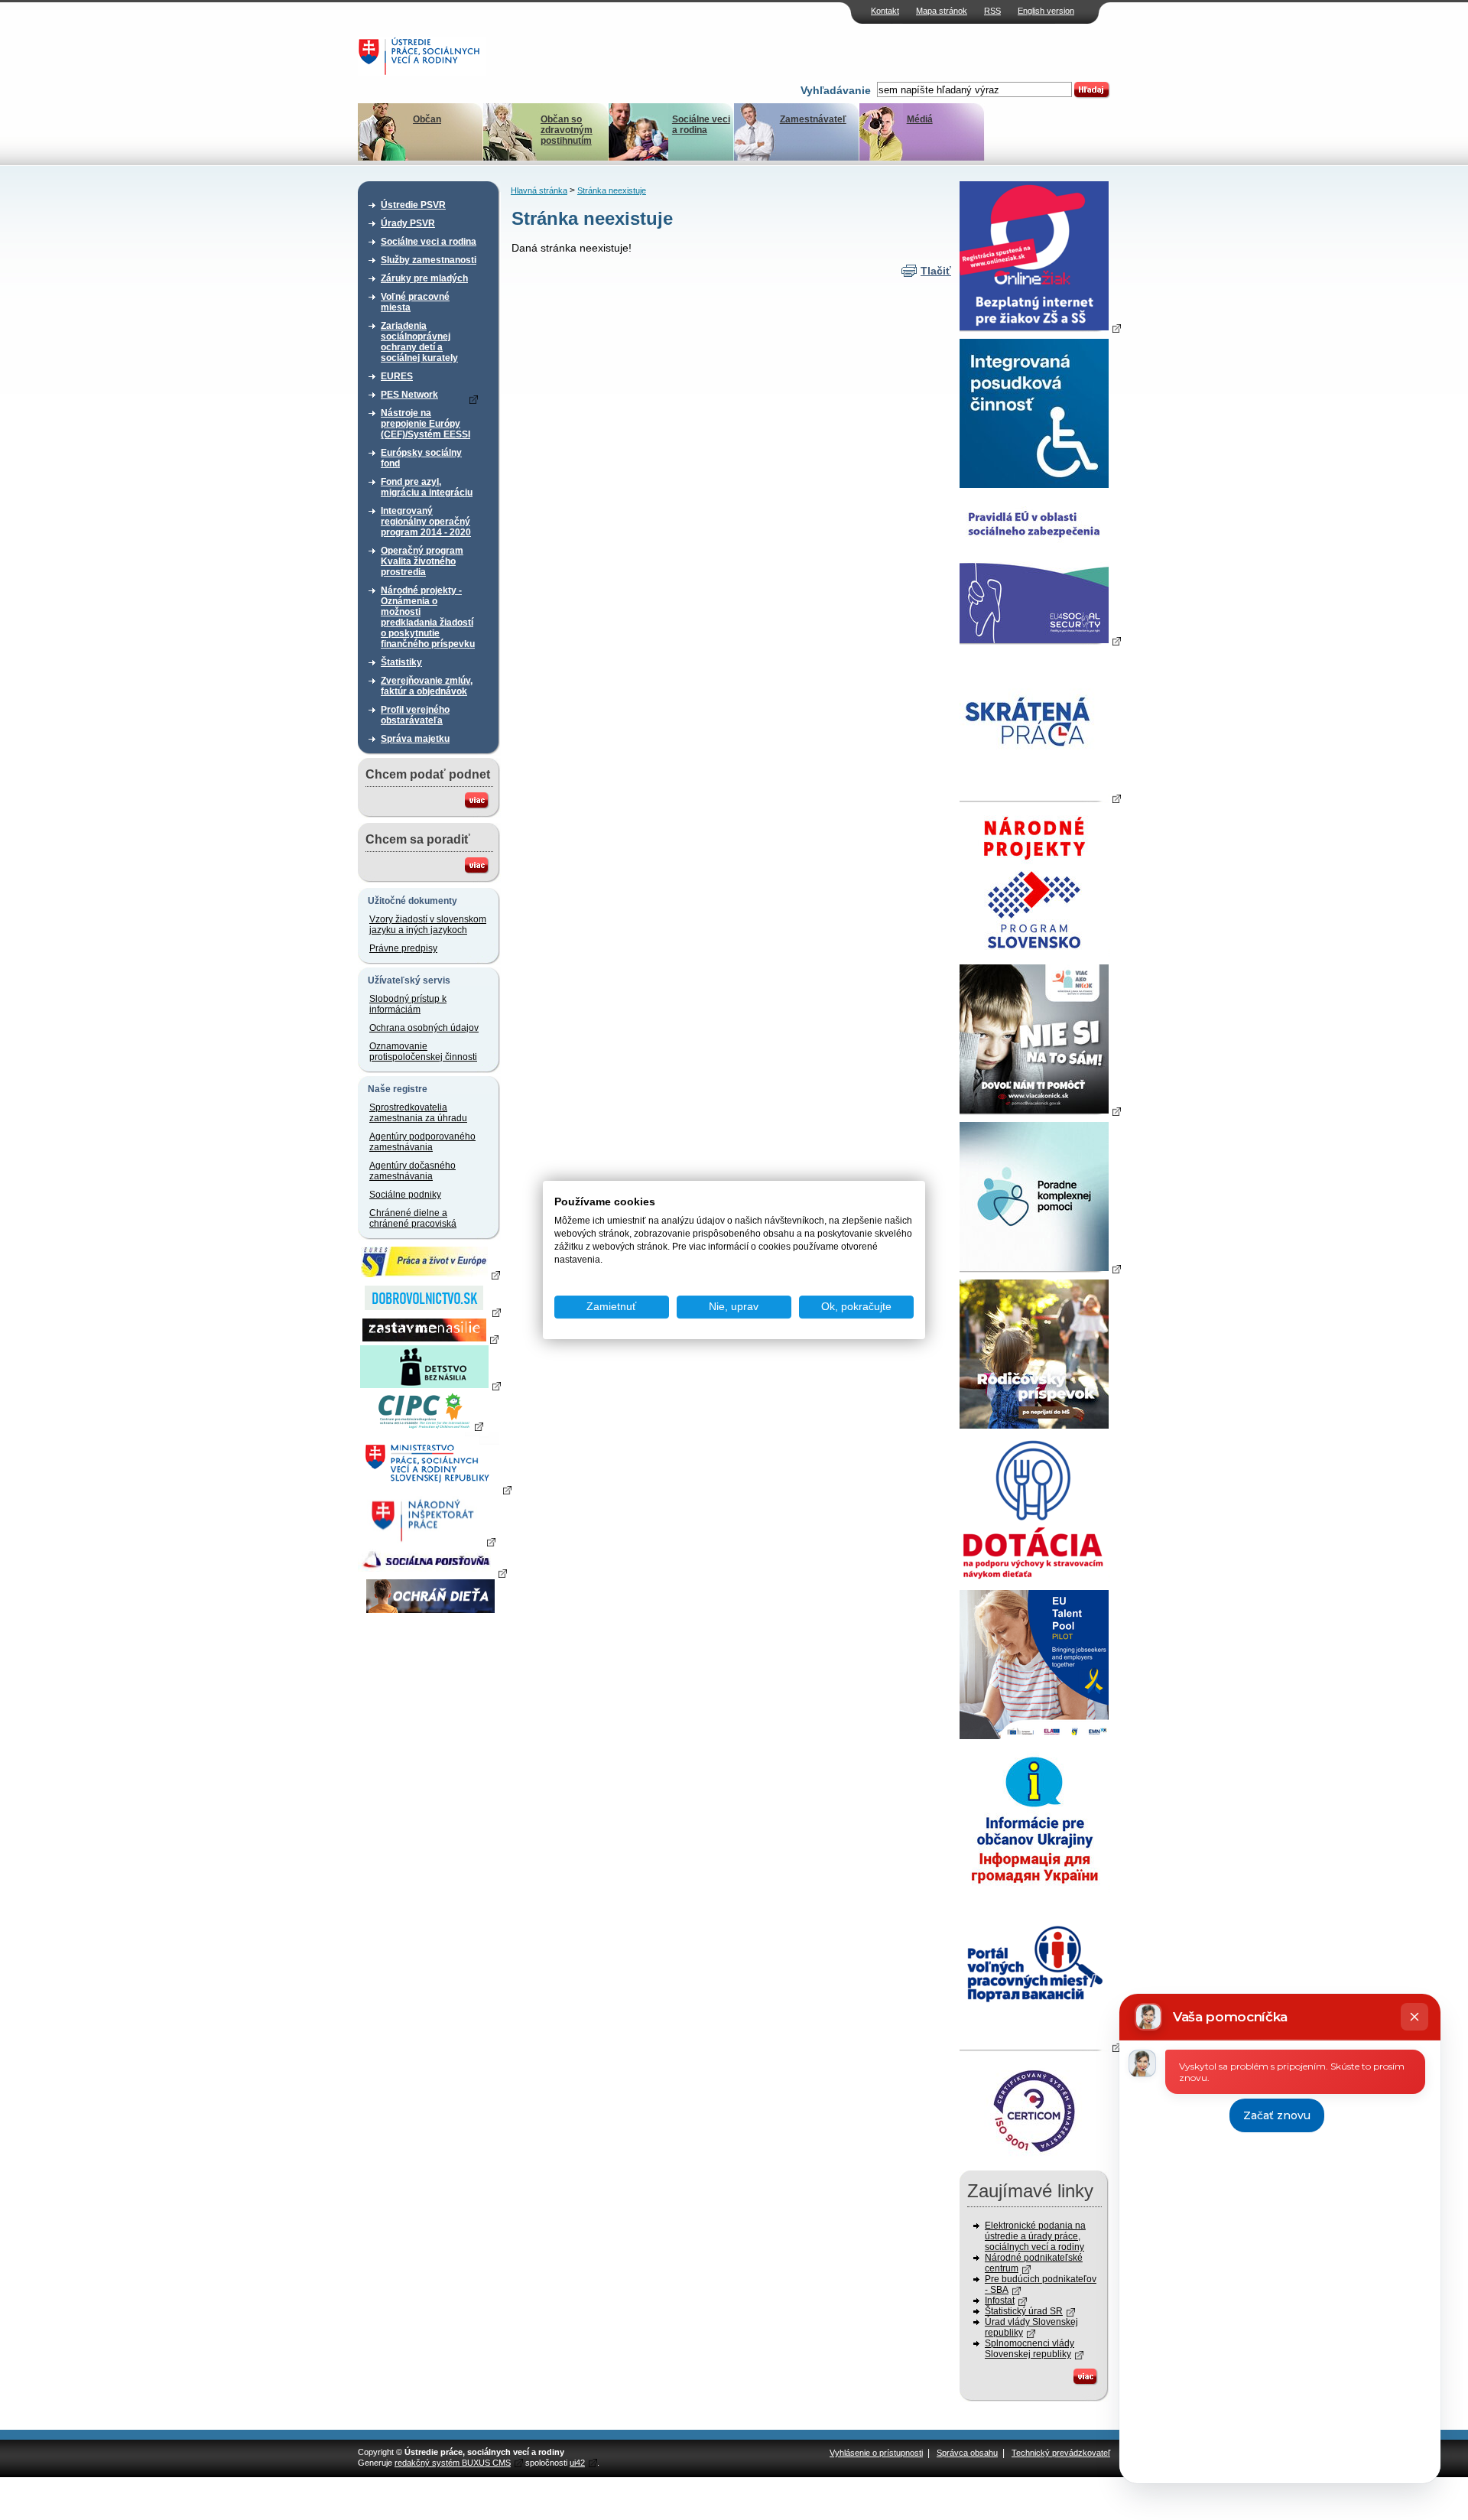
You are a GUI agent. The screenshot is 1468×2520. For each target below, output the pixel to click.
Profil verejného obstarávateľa (415, 715)
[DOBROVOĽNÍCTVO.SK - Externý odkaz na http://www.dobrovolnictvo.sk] (430, 1312)
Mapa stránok (942, 11)
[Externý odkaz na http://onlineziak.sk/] (1040, 327)
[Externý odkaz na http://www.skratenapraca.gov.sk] (1040, 798)
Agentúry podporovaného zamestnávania (422, 1142)
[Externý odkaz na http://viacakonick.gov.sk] (1040, 1110)
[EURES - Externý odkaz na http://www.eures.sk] (430, 1274)
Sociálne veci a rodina (701, 125)
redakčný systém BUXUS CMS (453, 2463)
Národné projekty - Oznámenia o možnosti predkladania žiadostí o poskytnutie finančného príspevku (428, 617)
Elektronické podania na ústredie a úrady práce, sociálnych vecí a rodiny (1035, 2236)
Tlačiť (936, 271)
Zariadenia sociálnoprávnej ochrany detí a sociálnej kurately (419, 342)
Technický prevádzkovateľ (1061, 2453)
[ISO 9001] (1034, 2161)
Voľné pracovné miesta (415, 302)
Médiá (920, 119)
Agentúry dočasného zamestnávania (412, 1171)
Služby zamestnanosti (429, 260)
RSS (992, 11)
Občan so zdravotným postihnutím (567, 130)
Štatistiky (401, 662)
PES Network (409, 395)
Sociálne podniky (405, 1195)
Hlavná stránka (539, 190)
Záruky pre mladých (424, 278)
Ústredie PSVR (413, 205)
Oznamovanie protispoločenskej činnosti (423, 1052)
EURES (397, 376)
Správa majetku (415, 739)
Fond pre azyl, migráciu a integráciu (427, 487)
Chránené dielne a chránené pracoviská (413, 1218)
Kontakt (885, 11)
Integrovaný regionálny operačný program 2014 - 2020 (426, 522)
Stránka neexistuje (612, 190)
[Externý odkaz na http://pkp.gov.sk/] (1040, 1268)
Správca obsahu (967, 2453)
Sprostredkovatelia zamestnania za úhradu (418, 1113)
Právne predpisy (403, 948)
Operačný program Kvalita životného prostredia (422, 561)
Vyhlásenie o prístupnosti (876, 2453)
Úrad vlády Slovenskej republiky (1031, 2327)
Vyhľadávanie (836, 90)
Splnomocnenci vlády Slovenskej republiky (1030, 2349)
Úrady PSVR (408, 223)
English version (1046, 11)
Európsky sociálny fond (421, 458)
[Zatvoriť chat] (1414, 2017)
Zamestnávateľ (813, 119)
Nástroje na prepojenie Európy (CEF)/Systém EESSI (425, 424)
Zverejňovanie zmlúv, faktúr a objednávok (427, 686)
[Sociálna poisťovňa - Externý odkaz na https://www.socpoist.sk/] (432, 1572)
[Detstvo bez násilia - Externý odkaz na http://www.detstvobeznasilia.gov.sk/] (430, 1385)
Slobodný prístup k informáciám (408, 1004)
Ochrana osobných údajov (424, 1028)
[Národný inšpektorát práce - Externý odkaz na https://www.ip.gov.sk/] (430, 1541)
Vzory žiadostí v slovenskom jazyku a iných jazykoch (428, 925)
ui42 (577, 2463)
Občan (427, 119)
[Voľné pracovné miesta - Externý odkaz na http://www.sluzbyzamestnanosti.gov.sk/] (1040, 2047)
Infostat (1000, 2301)
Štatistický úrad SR (1024, 2311)
